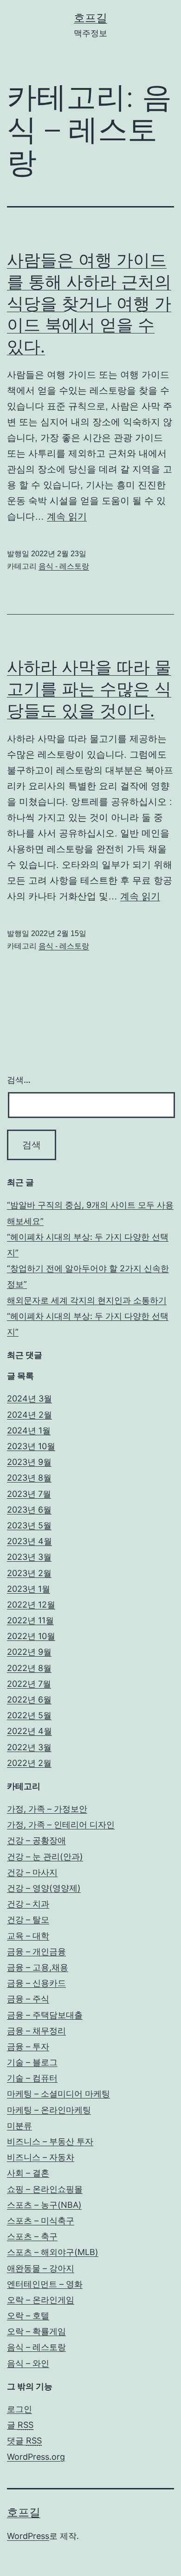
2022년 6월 (29, 1700)
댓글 (24, 2441)
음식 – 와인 (28, 2363)
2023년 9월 (29, 1462)
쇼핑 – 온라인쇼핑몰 (45, 2189)
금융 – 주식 (28, 1999)
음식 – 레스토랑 (36, 2347)
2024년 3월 (29, 1398)
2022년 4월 (29, 1731)
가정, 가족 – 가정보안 (47, 1809)
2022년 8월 (29, 1668)
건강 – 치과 (28, 1904)
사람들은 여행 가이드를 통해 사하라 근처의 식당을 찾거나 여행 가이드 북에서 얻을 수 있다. (89, 303)
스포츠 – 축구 (32, 2236)
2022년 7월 (29, 1684)
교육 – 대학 (28, 1936)
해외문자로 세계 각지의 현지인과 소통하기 (87, 1300)
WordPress (28, 2536)
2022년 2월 (29, 1763)
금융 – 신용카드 (36, 1983)
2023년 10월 (31, 1446)
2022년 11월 (30, 1620)
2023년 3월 (29, 1557)
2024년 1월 (29, 1430)
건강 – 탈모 (28, 1919)
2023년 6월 (29, 1510)
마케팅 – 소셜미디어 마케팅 (58, 2094)
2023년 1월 (29, 1589)
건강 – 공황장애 (36, 1840)
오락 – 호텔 (28, 2315)
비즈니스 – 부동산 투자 (50, 2141)
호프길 (90, 18)
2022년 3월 (29, 1747)
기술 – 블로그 (32, 2062)
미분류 (19, 2126)
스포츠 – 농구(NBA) (44, 2205)
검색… (19, 1080)
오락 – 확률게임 (36, 2331)
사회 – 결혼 (28, 2173)
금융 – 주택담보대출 (45, 2015)
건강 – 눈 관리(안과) (45, 1857)
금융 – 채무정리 (36, 2031)
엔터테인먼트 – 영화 (45, 2284)
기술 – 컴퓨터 (32, 2078)
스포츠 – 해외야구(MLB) (53, 2252)
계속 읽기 (67, 516)
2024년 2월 (29, 1415)
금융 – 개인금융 (36, 1951)
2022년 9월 (29, 1652)
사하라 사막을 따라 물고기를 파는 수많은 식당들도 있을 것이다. (89, 689)
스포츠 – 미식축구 (41, 2221)
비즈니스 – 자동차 (41, 2157)
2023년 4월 (29, 1541)
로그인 (19, 2409)
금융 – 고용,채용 (38, 1967)
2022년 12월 (31, 1605)
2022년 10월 (31, 1636)
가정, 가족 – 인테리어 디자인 (61, 1825)
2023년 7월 (29, 1494)
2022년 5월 (29, 1715)
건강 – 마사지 (32, 1872)
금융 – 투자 (28, 2046)
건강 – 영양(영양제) (44, 1888)
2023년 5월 (29, 1525)
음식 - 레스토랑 (64, 566)
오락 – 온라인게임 (41, 2300)
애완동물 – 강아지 (41, 2268)
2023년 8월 (29, 1478)
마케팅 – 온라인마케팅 (49, 2110)
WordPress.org (36, 2457)
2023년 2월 (29, 1573)
